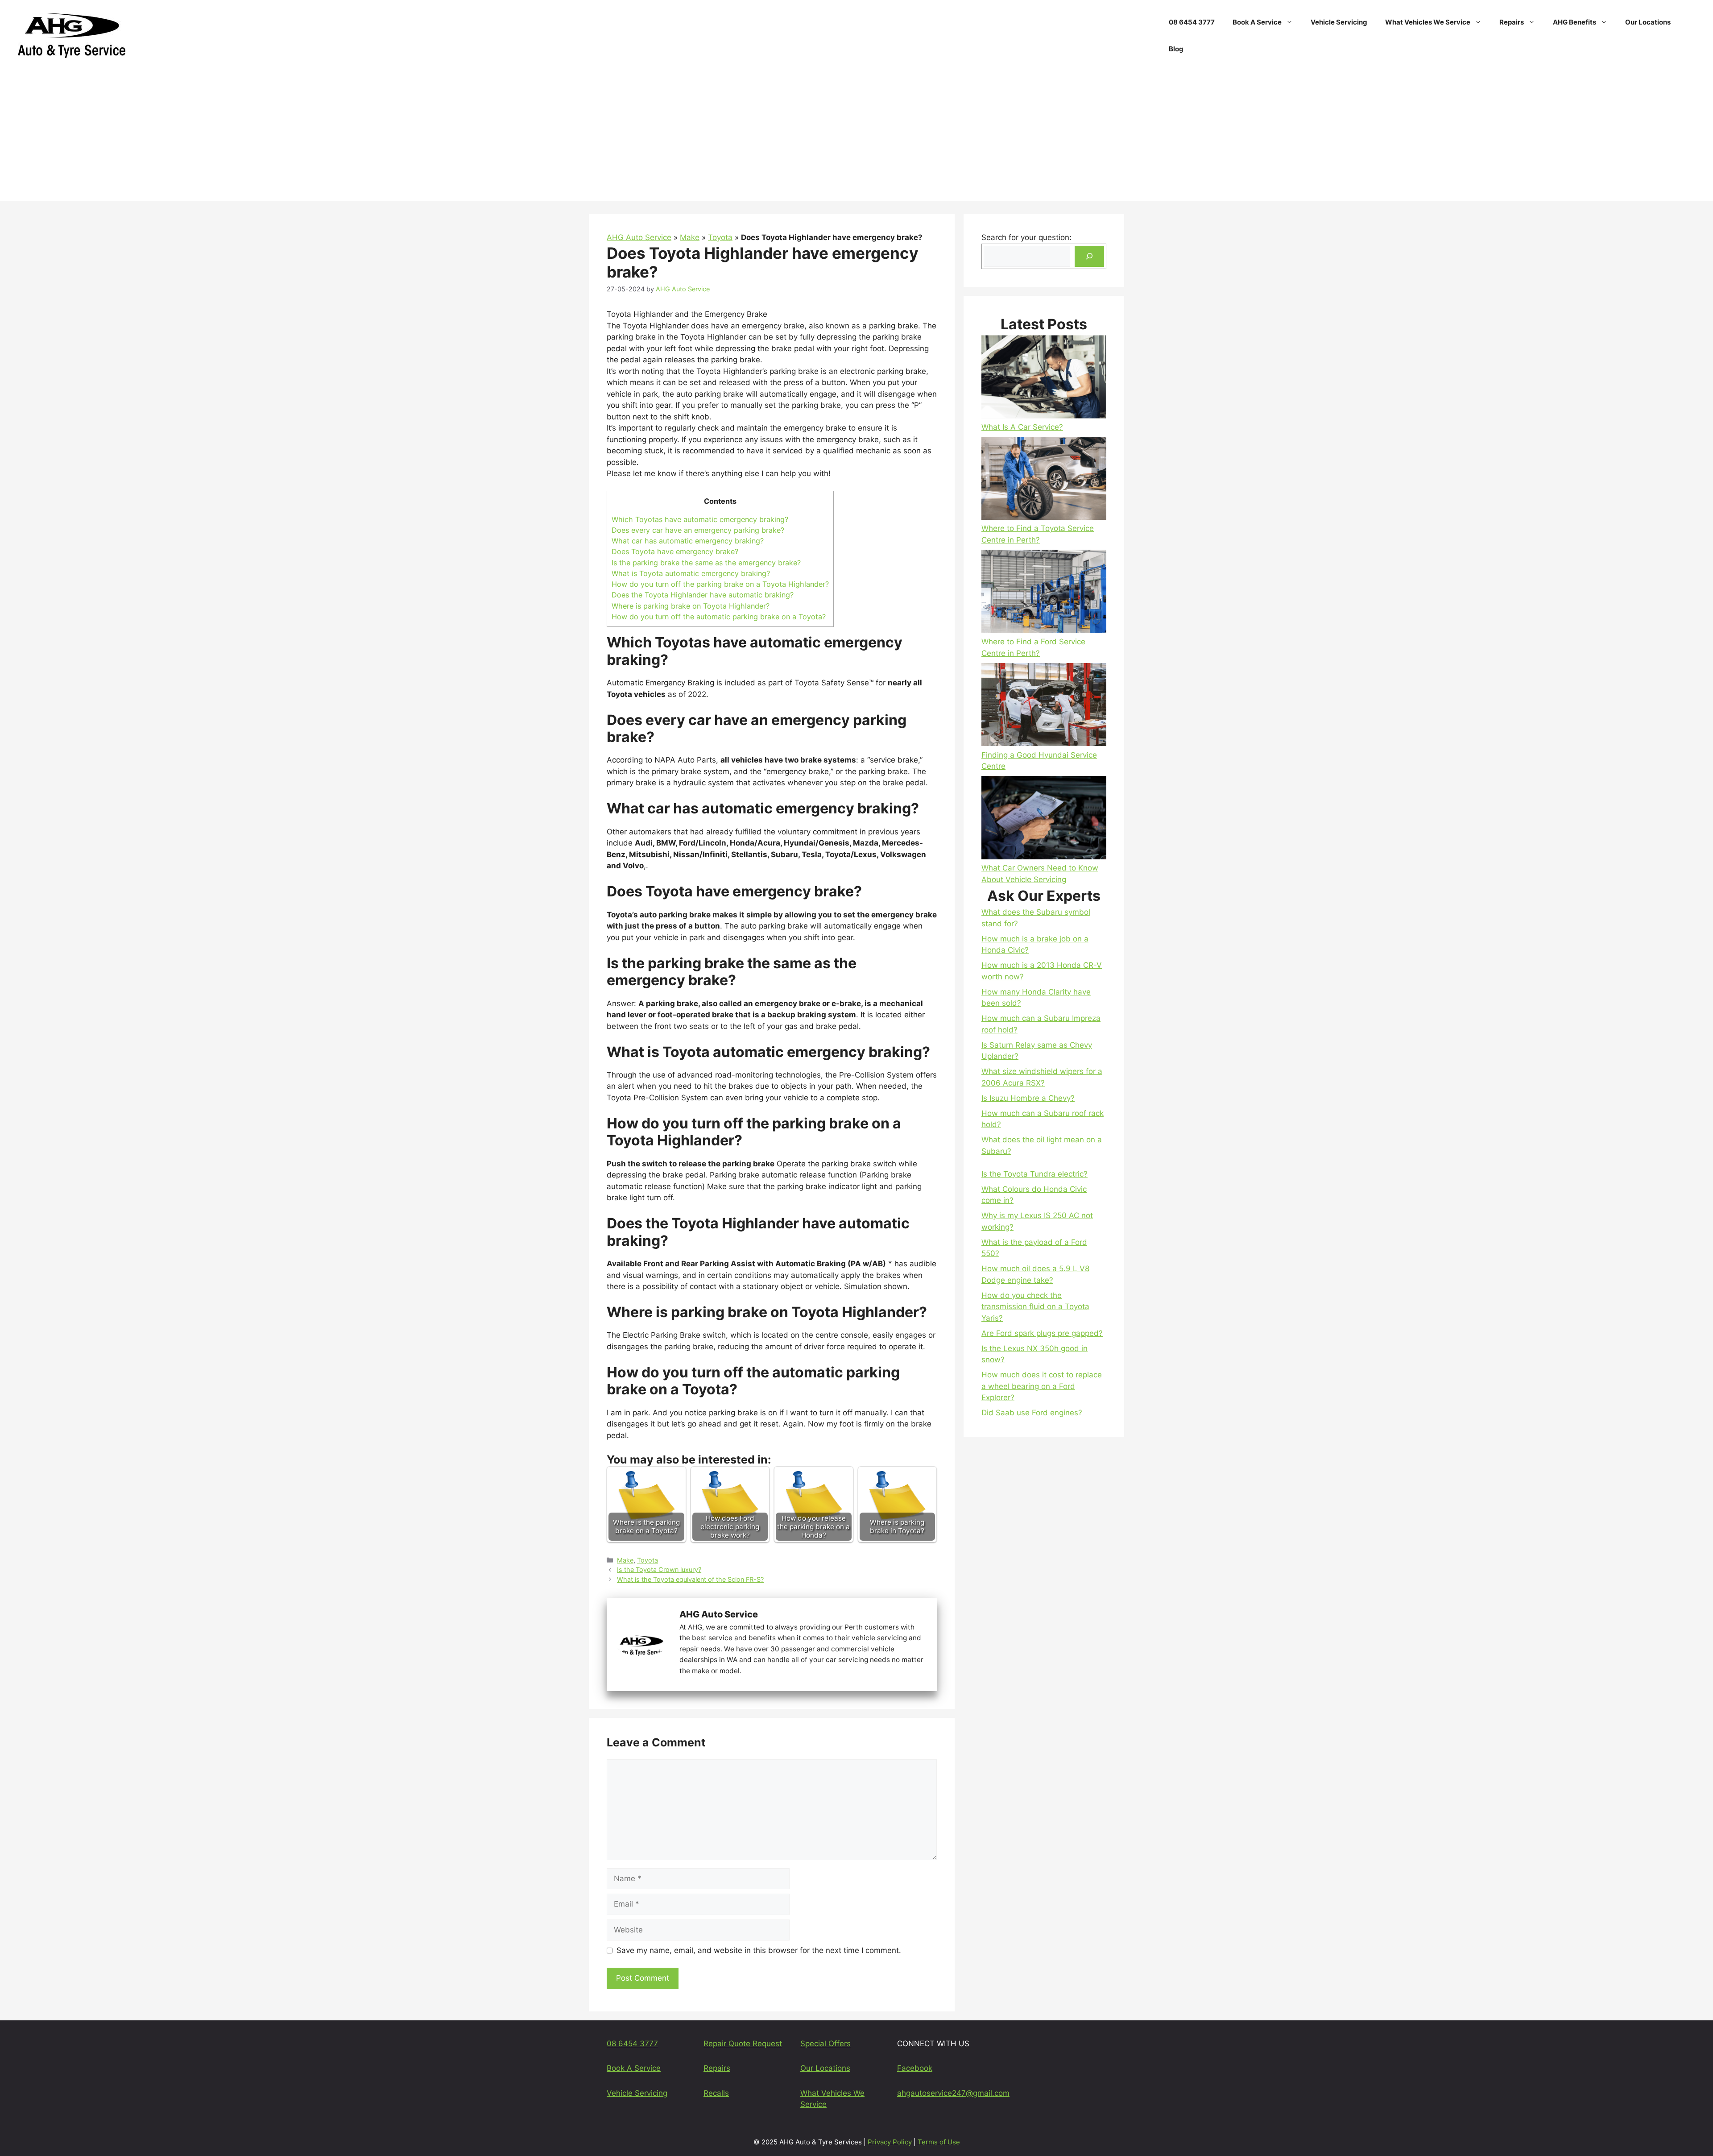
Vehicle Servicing (1339, 22)
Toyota (720, 237)
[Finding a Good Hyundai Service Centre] (1044, 706)
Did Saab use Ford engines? (1032, 1413)
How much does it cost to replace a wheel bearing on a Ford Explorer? (1042, 1386)
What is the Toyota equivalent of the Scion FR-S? (690, 1579)
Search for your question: (1026, 237)
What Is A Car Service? (1022, 427)
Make (690, 237)
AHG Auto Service (639, 237)
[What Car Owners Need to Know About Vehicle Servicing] (1044, 819)
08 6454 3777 (1192, 22)
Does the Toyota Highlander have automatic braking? (703, 595)
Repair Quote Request (743, 2044)
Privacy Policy (890, 2142)
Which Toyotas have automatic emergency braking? (700, 519)
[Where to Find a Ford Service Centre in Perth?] (1044, 593)
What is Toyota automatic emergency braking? (691, 573)
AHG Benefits (1574, 22)
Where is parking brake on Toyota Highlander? (691, 606)
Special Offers (825, 2044)
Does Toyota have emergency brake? (675, 551)
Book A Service (1257, 22)
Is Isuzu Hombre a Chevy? (1028, 1098)
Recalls (716, 2093)
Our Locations (1648, 22)
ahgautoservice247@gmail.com (953, 2093)
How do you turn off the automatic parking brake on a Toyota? (719, 617)
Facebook (915, 2068)
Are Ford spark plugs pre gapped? (1042, 1333)
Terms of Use (939, 2142)
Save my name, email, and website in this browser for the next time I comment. (759, 1950)
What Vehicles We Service (1428, 22)
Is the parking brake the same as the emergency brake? (706, 563)
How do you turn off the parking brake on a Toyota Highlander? (720, 584)
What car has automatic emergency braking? (688, 541)
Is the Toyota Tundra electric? (1034, 1174)
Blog (1176, 49)
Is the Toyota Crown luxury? (659, 1569)
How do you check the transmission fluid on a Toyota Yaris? (1035, 1307)
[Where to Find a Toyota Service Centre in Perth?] (1044, 480)
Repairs (1512, 22)
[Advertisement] (856, 138)
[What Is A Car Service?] (1044, 378)
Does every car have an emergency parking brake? (698, 530)
